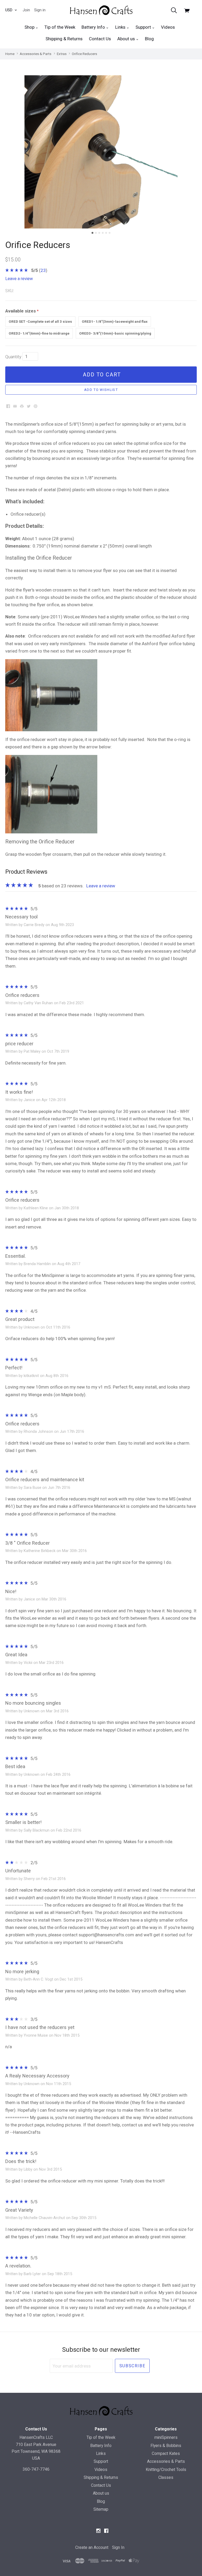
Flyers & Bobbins (166, 2446)
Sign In (118, 2547)
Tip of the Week (60, 27)
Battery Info (94, 27)
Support (144, 27)
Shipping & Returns (64, 39)
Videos (168, 27)
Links (121, 27)
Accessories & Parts (166, 2461)
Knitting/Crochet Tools (166, 2470)
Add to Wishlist (101, 390)
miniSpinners (166, 2437)
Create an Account (92, 2547)
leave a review (19, 279)
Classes (166, 2477)
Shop (30, 27)
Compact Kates (166, 2453)
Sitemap (101, 2509)
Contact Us (100, 39)
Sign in (40, 10)
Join (26, 10)
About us (127, 39)
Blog (149, 39)
